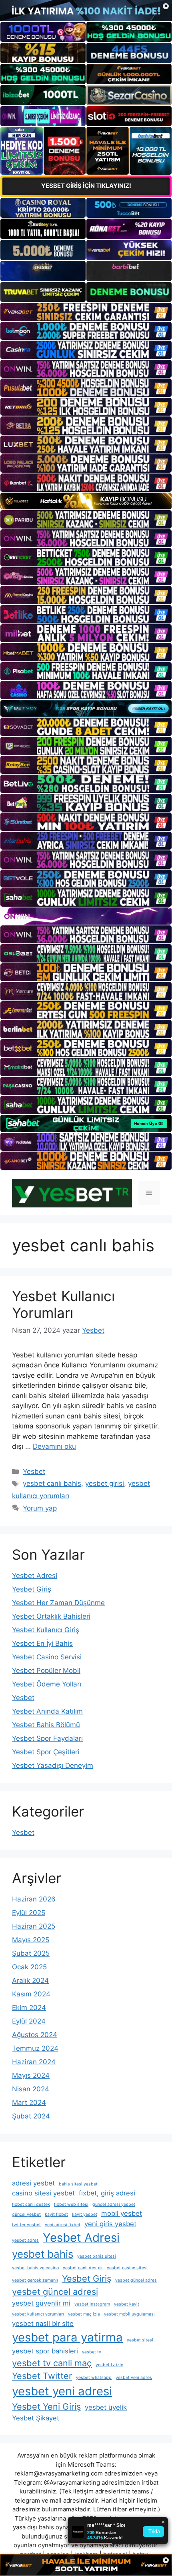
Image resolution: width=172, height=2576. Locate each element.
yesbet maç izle (84, 2314)
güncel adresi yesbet (114, 2204)
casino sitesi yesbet (43, 2193)
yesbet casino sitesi (127, 2268)
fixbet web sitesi (71, 2204)
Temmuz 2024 (35, 2048)
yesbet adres (25, 2240)
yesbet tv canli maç (52, 2363)
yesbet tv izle (109, 2365)
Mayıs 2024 (31, 2075)
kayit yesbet (85, 2214)
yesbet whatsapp (94, 2378)
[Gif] (86, 501)
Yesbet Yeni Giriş (46, 2406)
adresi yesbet (33, 2183)
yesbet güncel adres (136, 2280)
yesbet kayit (127, 2304)
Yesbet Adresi (35, 1576)
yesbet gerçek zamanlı (35, 2280)
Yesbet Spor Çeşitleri (46, 1752)
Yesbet (34, 1471)
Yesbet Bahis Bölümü (46, 1725)
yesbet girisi (105, 1483)
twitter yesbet (26, 2225)
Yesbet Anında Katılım (47, 1711)
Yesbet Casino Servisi (47, 1657)
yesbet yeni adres (134, 2378)
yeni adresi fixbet (63, 2225)
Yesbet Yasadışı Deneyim (53, 1765)
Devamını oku (54, 1446)
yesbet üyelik (106, 2407)
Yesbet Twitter (42, 2376)
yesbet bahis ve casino (35, 2268)
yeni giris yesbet (110, 2224)
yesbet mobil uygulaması (129, 2314)
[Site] (86, 312)
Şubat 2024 (31, 2116)
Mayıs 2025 (31, 1940)
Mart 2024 (29, 2103)
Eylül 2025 (29, 1913)
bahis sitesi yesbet (78, 2184)
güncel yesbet (26, 2214)
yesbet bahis (43, 2254)
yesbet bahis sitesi (97, 2256)
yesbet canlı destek (83, 2268)
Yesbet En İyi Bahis (42, 1643)
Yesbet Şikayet (36, 2418)
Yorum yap (40, 1508)
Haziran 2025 (34, 1926)
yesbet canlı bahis (52, 1483)
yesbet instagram (92, 2304)
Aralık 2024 (30, 1980)
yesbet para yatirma (67, 2337)
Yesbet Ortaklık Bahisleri (51, 1616)
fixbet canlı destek (31, 2204)
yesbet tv (92, 2352)
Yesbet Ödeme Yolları (47, 1684)
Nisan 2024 (31, 2089)
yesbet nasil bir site (43, 2324)
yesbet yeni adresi (62, 2391)
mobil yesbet (122, 2213)
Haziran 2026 (34, 1899)
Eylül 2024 (29, 2021)
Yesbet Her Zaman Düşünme (58, 1603)
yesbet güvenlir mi (41, 2303)
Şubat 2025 (31, 1953)
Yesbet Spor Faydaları (47, 1738)
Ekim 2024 (29, 2008)
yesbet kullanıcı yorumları (38, 2314)
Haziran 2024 (34, 2062)
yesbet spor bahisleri (45, 2351)
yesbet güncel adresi (55, 2292)
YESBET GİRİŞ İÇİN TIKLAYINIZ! (86, 186)
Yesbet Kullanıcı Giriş (46, 1630)
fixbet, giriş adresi (107, 2193)
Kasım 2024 (31, 1994)
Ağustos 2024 (35, 2035)
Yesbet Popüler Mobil (46, 1671)
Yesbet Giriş (32, 1589)
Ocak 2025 (29, 1967)
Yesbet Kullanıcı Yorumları (63, 1304)
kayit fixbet (56, 2214)
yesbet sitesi (140, 2340)
